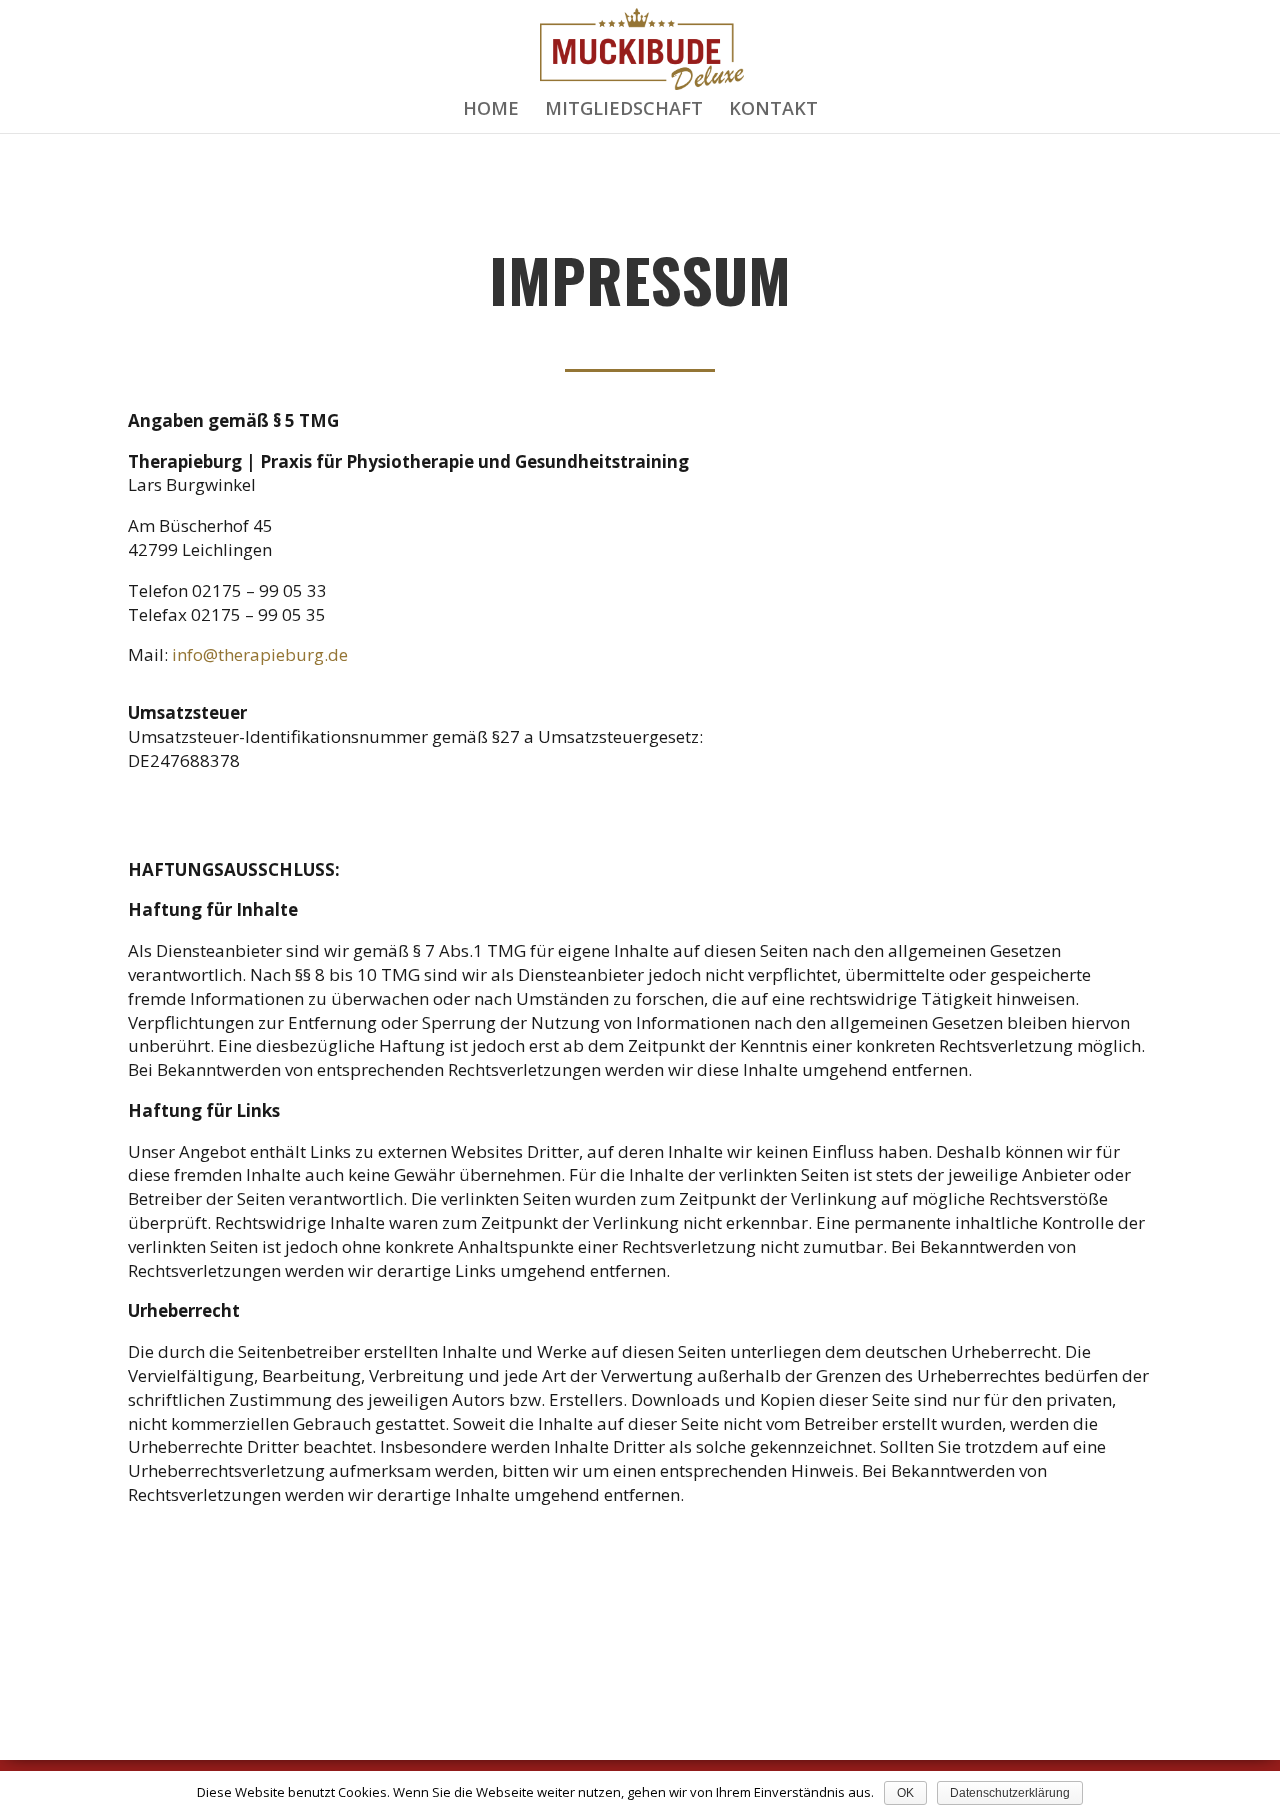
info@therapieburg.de (260, 654)
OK (905, 1793)
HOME (491, 110)
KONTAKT (773, 110)
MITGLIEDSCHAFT (624, 110)
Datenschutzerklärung (1010, 1793)
